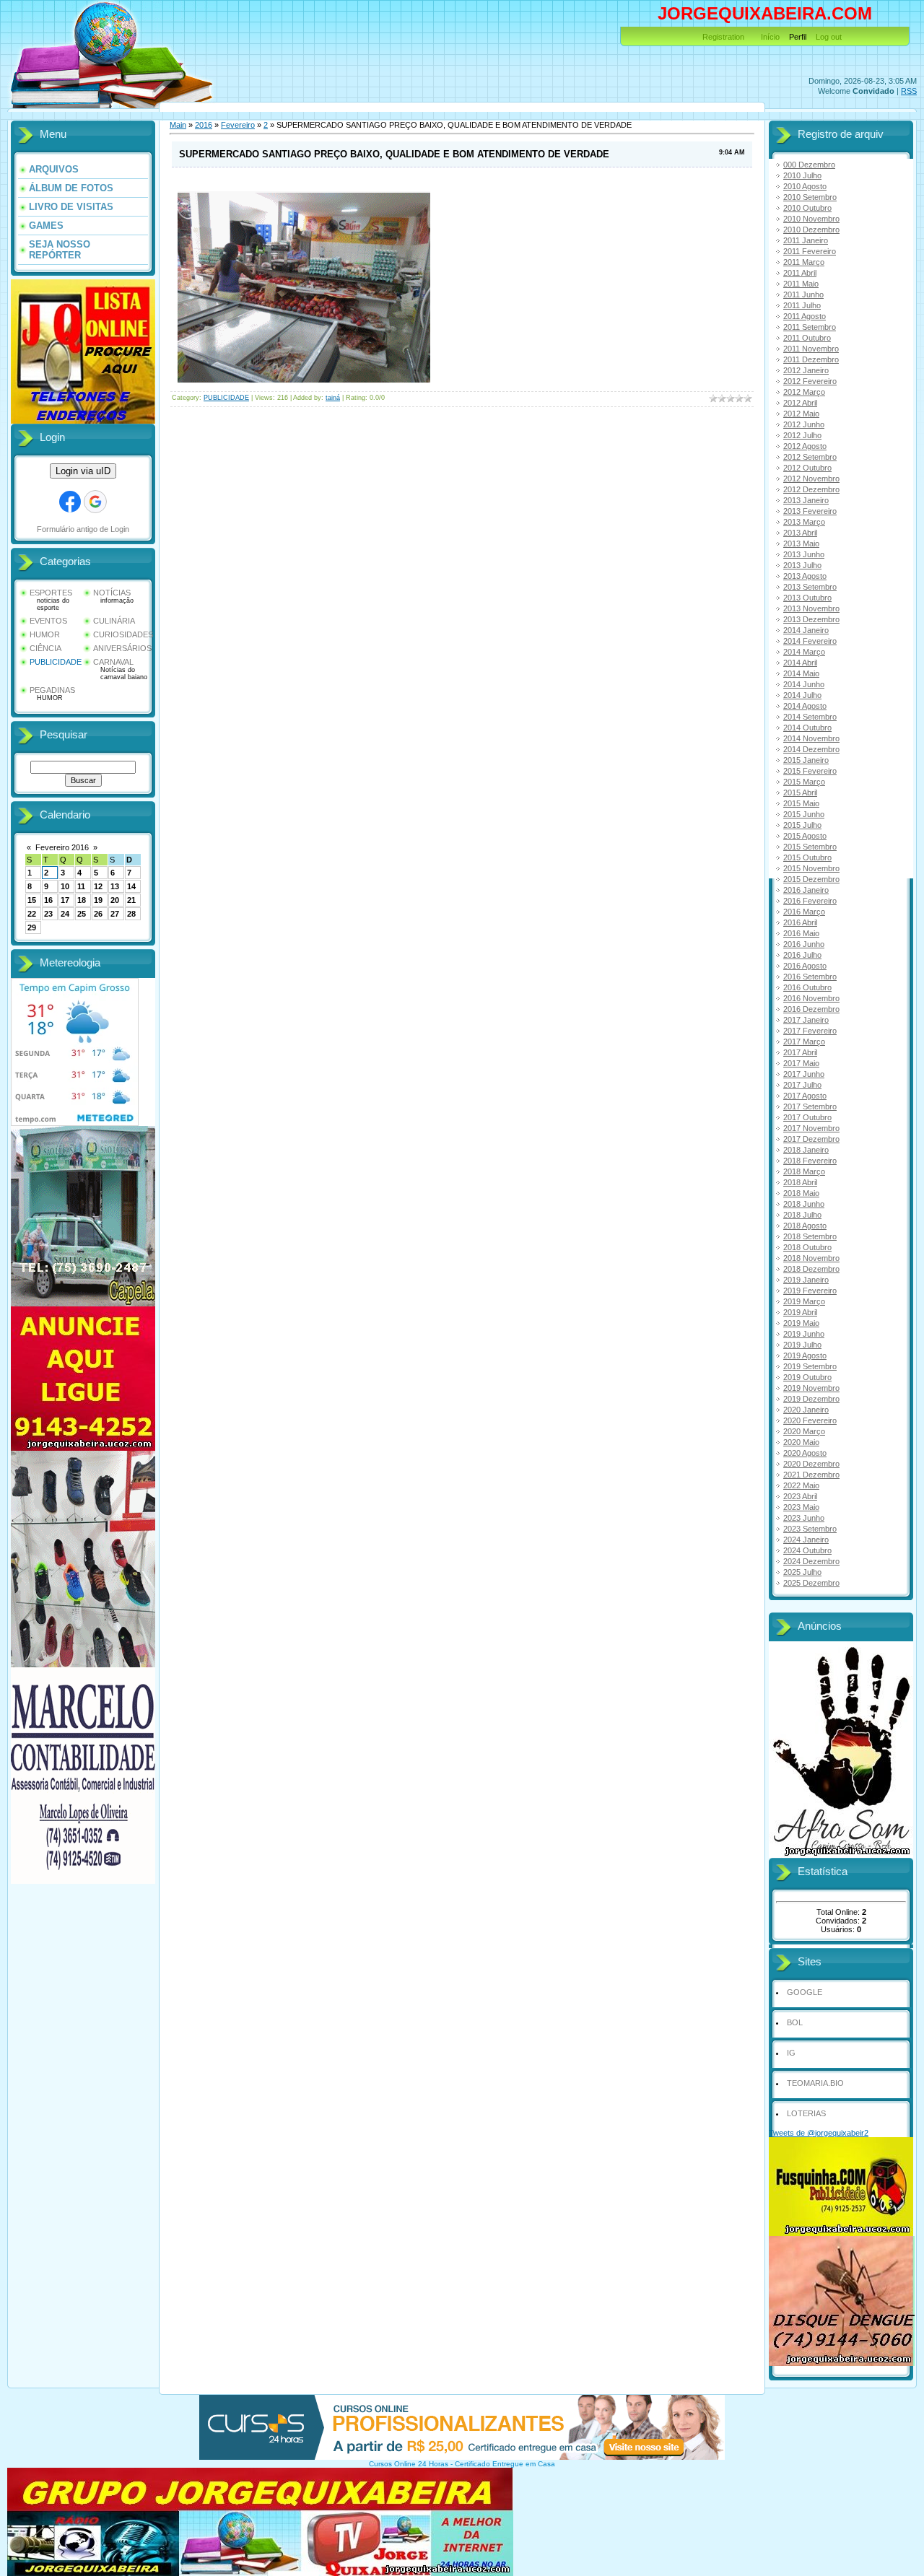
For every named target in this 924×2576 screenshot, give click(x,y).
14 (131, 886)
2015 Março (804, 782)
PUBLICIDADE (56, 662)
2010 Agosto (805, 186)
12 (98, 886)
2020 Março (804, 1431)
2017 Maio (801, 1063)
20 (115, 900)
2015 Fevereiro (810, 771)
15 (32, 900)
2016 (204, 125)
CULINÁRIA (114, 621)
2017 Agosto (805, 1096)
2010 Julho (802, 175)
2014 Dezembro (811, 749)
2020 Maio (801, 1442)
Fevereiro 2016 (62, 847)
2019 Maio (801, 1323)
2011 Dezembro (811, 359)
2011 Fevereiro (810, 251)
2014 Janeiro (806, 630)
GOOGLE (805, 1992)
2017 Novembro (811, 1128)
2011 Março (804, 262)
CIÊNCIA (45, 648)
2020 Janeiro (806, 1410)
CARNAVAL (113, 662)
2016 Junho (804, 944)
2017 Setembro (810, 1106)
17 (65, 900)
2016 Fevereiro (810, 901)
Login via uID (83, 471)
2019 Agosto (805, 1355)
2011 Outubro (807, 338)
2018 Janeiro (806, 1150)
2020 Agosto (805, 1453)
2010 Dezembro (811, 230)
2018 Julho (802, 1215)
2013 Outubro (807, 598)
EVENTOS (48, 621)
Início (770, 37)
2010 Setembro (810, 197)
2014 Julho (802, 695)
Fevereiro (238, 125)
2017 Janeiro (806, 1020)
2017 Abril (800, 1052)
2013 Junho (804, 554)
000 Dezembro (809, 165)
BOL (795, 2022)
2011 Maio (801, 284)
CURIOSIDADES (123, 634)
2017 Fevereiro (810, 1031)
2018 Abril (800, 1182)
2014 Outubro (807, 728)
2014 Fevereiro (810, 641)
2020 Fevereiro (810, 1420)
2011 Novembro (811, 349)
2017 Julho (802, 1085)
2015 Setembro (810, 847)
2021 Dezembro (811, 1475)
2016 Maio (801, 933)
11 (81, 886)
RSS (909, 91)
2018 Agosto (805, 1226)
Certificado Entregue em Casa (505, 2464)
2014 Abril (800, 663)
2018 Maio (801, 1193)
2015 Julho (802, 825)
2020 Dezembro (811, 1464)
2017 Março (804, 1042)
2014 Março (804, 652)
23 (48, 914)
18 (82, 900)
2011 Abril (800, 273)
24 (65, 914)
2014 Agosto (805, 706)
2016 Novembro (811, 998)
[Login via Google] (95, 502)
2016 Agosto (805, 966)
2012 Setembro (810, 457)
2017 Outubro (807, 1117)
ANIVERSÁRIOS (122, 648)
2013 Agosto (805, 576)
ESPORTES (51, 593)
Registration (723, 37)
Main (178, 125)
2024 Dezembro (811, 1561)
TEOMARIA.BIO (815, 2083)
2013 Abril (800, 533)
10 (65, 886)
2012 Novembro (811, 479)
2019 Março (804, 1301)
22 (32, 914)
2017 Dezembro (811, 1139)
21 (131, 900)
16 (48, 900)
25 (82, 914)
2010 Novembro (811, 219)
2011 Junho (803, 294)
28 (131, 914)
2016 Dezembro (811, 1009)
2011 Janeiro (806, 240)
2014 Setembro (810, 717)
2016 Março (804, 912)
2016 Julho (802, 955)
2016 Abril (800, 922)
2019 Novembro (811, 1388)
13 (115, 886)
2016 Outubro (807, 987)
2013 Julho (802, 565)
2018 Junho (804, 1204)
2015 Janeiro (806, 760)
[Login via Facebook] (70, 502)
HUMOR (45, 634)
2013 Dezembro (811, 619)
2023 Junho (804, 1518)
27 (115, 914)
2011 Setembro (810, 327)
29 (32, 927)
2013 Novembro (811, 608)
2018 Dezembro (811, 1269)
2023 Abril (800, 1496)
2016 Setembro (810, 977)
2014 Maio (801, 673)
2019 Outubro (807, 1377)
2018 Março (804, 1171)
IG (791, 2053)
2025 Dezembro (811, 1583)
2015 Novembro (811, 868)
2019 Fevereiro (810, 1291)
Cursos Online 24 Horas (409, 2464)
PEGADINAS (52, 690)
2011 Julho (802, 305)
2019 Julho (802, 1345)
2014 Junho (804, 684)
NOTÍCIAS (112, 593)
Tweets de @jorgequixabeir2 (819, 2133)
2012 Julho (802, 435)
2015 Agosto (805, 836)
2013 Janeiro (806, 500)
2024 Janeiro (806, 1540)
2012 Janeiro (806, 370)
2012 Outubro (807, 468)
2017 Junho (804, 1074)
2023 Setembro (810, 1529)
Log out (829, 37)
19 (98, 900)
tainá (333, 398)
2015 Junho (804, 814)
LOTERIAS (806, 2113)
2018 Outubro (807, 1247)
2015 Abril (800, 793)
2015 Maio (801, 803)
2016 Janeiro (806, 890)
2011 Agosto (805, 316)
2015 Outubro (807, 857)
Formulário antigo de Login (83, 529)
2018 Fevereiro (810, 1161)
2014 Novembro (811, 738)
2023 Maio (801, 1507)
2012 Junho (804, 424)
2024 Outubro (807, 1550)
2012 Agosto (805, 446)
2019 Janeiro (806, 1280)
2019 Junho (804, 1334)
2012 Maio (801, 414)
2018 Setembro (810, 1236)
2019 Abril (800, 1312)
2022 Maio (801, 1485)
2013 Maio (801, 543)
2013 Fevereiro (810, 511)
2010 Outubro (807, 208)
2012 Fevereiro (810, 381)
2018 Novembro (811, 1258)
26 (98, 914)
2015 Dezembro (811, 879)
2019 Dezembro (811, 1399)
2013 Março (804, 522)
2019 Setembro (810, 1366)
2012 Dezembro (811, 489)
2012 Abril (800, 403)
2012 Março (804, 392)
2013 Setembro (810, 587)
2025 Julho (802, 1572)
